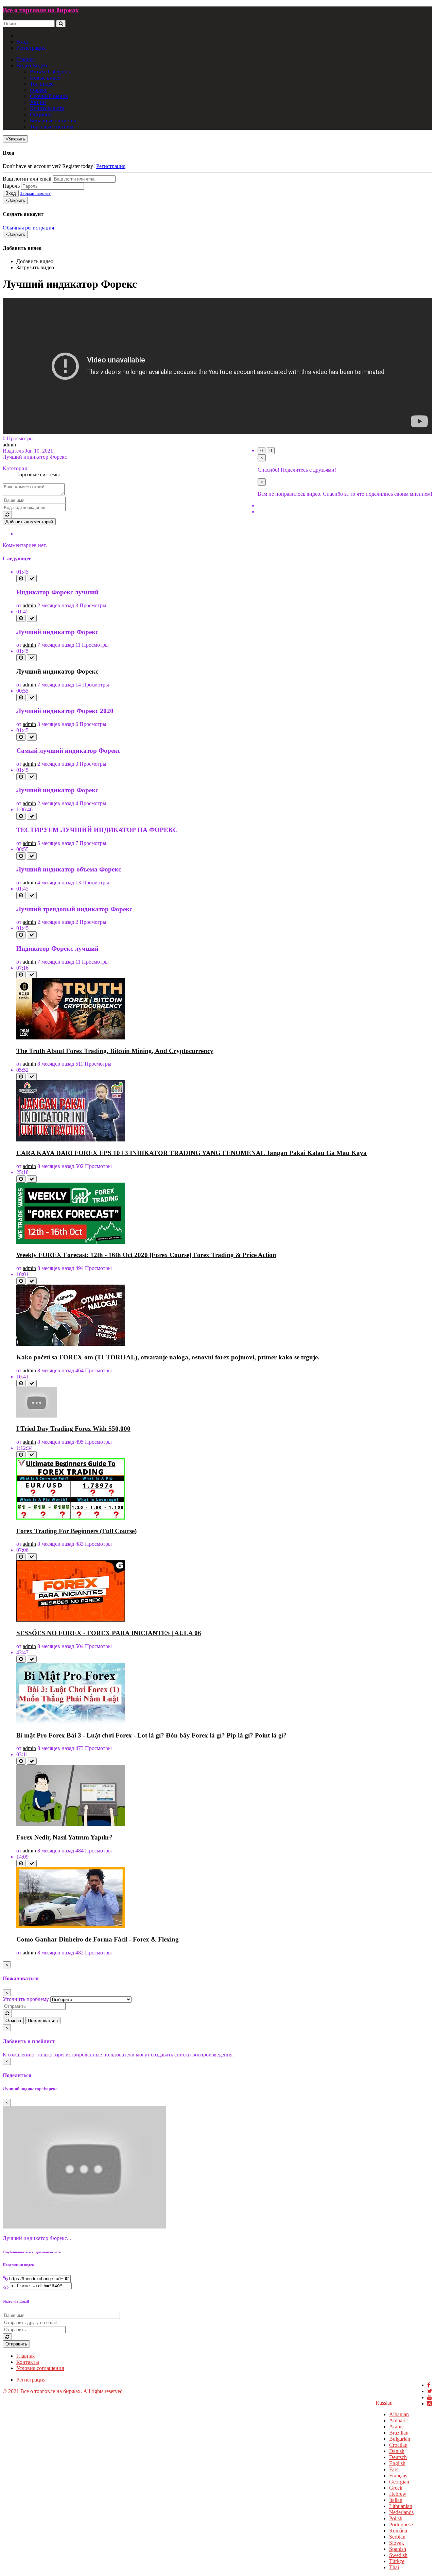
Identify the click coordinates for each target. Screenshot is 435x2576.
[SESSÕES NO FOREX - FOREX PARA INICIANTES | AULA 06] (71, 1620)
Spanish (398, 2549)
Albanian (399, 2414)
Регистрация (31, 48)
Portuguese (401, 2524)
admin (9, 445)
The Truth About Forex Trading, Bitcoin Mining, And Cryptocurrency (115, 1051)
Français (398, 2476)
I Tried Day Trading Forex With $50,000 (73, 1429)
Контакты (28, 2362)
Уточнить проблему (26, 1999)
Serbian (397, 2537)
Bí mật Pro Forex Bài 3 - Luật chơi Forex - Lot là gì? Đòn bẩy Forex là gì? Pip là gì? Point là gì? (152, 1735)
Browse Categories (50, 72)
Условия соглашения (40, 2368)
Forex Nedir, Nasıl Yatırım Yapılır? (65, 1837)
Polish (396, 2518)
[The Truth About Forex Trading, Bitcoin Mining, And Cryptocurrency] (71, 1038)
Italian (396, 2500)
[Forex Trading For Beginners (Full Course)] (71, 1518)
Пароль (11, 186)
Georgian (399, 2482)
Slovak (397, 2543)
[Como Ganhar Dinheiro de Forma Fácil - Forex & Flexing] (71, 1926)
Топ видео (42, 84)
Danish (397, 2451)
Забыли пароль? (35, 193)
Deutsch (398, 2457)
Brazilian (399, 2433)
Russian (384, 2403)
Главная (25, 59)
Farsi (394, 2469)
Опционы (41, 114)
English (397, 2463)
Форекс (39, 90)
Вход (22, 42)
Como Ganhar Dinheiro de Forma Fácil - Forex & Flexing (98, 1939)
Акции (38, 102)
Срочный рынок (49, 96)
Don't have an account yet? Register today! (49, 166)
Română (398, 2531)
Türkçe (397, 2561)
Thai (394, 2567)
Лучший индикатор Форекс (57, 671)
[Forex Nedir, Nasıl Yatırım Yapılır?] (71, 1824)
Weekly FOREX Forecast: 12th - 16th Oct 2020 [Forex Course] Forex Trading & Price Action (146, 1255)
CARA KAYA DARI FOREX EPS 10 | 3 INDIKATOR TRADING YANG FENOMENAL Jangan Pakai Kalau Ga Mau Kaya (192, 1153)
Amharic (398, 2420)
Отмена (13, 2021)
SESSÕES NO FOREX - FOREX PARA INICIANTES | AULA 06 (109, 1633)
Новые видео (45, 78)
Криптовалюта (47, 108)
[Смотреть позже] (21, 579)
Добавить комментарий (29, 522)
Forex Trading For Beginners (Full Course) (76, 1531)
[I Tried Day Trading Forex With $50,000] (37, 1416)
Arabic (396, 2427)
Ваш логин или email (27, 179)
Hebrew (398, 2494)
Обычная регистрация (28, 228)
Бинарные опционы (53, 121)
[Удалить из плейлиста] (32, 579)
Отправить (16, 2344)
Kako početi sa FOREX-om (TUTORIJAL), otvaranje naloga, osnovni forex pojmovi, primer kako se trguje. (168, 1357)
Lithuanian (401, 2506)
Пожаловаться (43, 2021)
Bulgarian (400, 2439)
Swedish (398, 2555)
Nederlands (401, 2512)
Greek (396, 2488)
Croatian (398, 2445)
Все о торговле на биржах (41, 10)
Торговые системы (52, 127)
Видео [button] (24, 65)
